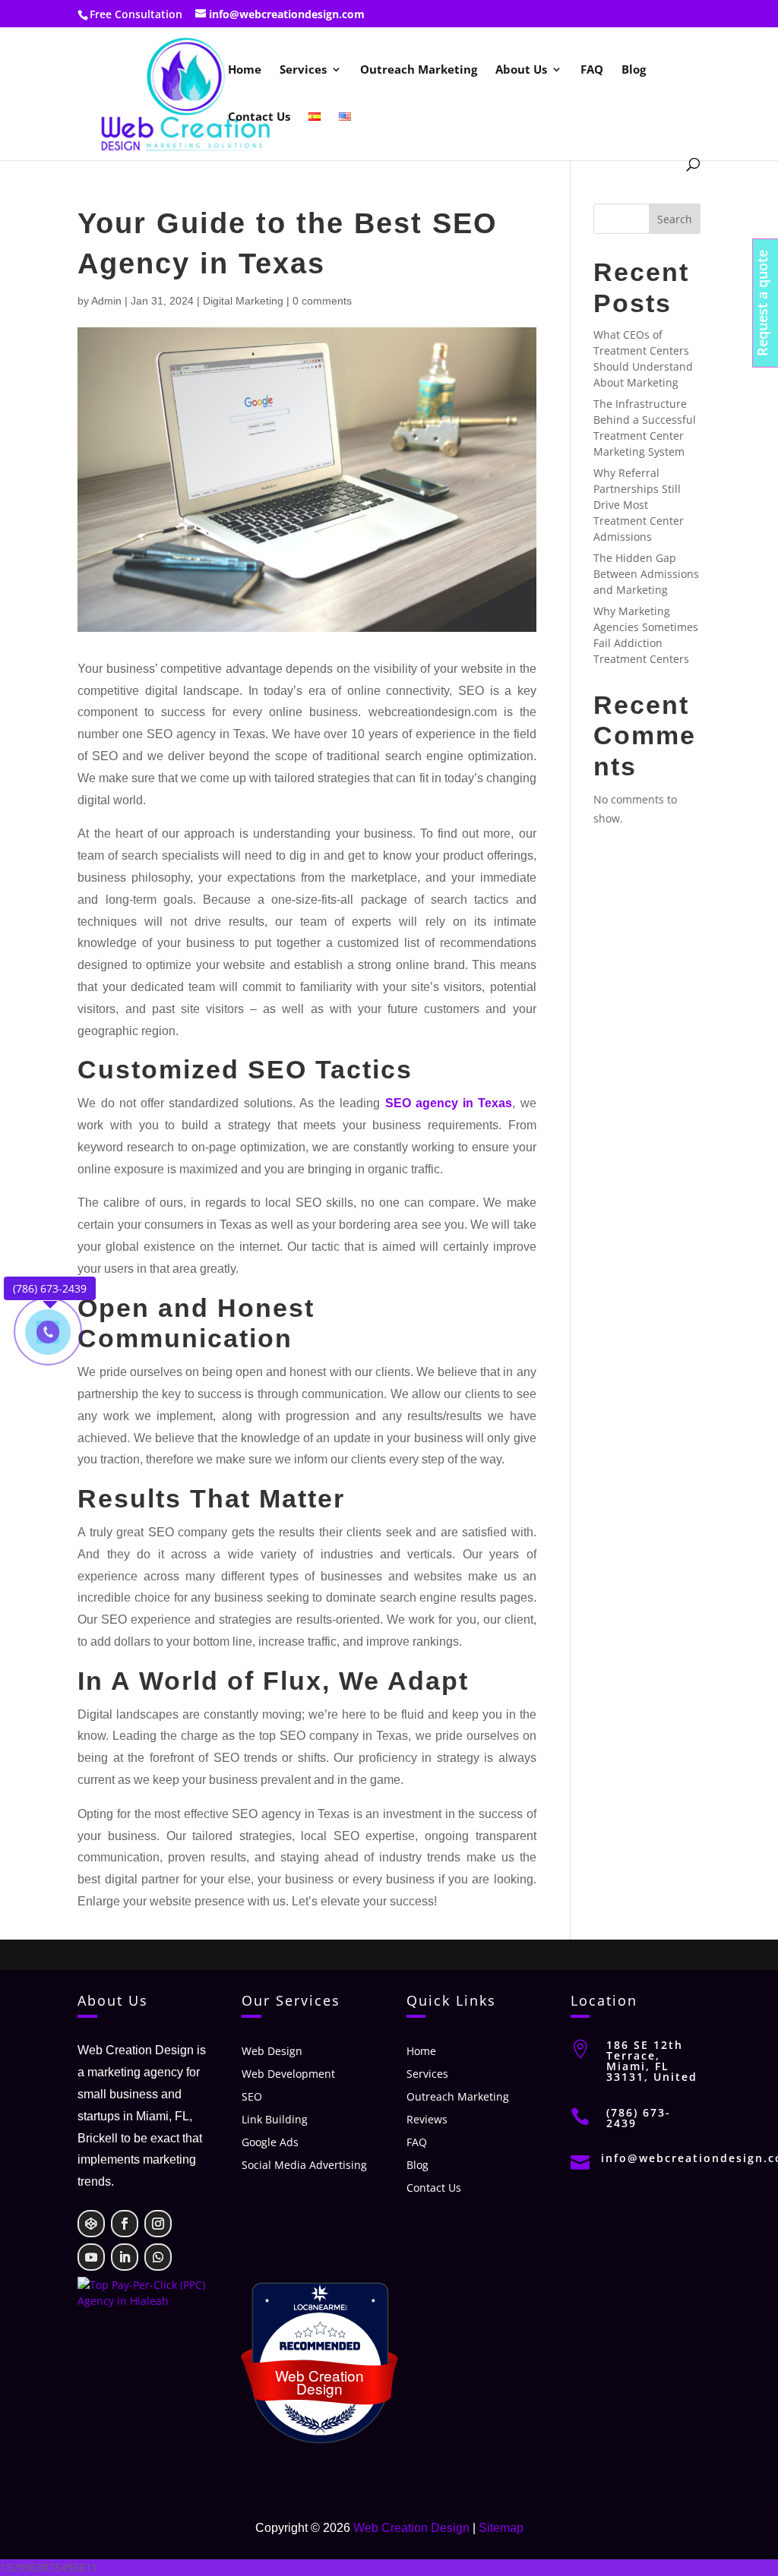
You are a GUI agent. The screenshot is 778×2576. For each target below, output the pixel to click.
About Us (521, 70)
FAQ (592, 70)
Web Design (272, 2052)
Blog (634, 70)
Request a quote (762, 303)
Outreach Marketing (419, 70)
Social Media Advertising (304, 2166)
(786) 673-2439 (639, 2118)
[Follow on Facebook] (125, 2224)
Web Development (288, 2075)
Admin (106, 301)
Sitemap (501, 2528)
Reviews (427, 2120)
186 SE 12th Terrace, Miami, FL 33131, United (652, 2061)
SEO (252, 2098)
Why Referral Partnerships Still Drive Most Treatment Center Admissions (639, 505)
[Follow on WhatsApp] (158, 2257)
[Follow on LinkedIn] (125, 2257)
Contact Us (259, 117)
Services (303, 70)
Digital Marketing (243, 301)
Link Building (275, 2120)
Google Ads (270, 2143)
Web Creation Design (411, 2528)
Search (675, 219)
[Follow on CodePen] (91, 2224)
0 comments (322, 301)
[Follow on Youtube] (91, 2257)
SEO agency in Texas (449, 1103)
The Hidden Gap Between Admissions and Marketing (646, 574)
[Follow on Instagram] (158, 2224)
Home (245, 70)
